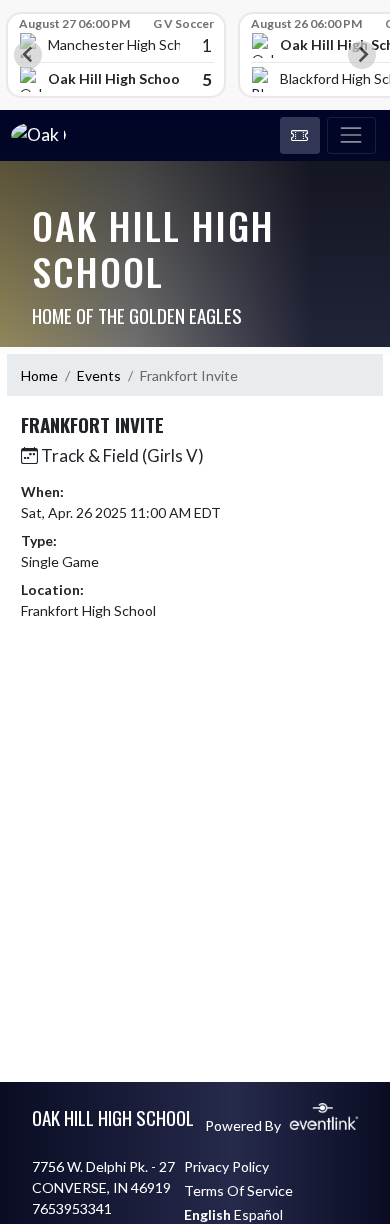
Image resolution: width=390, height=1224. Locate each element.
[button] (300, 136)
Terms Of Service (238, 1190)
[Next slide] (362, 55)
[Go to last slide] (28, 55)
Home (39, 375)
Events (99, 375)
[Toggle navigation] (351, 136)
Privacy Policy (226, 1166)
